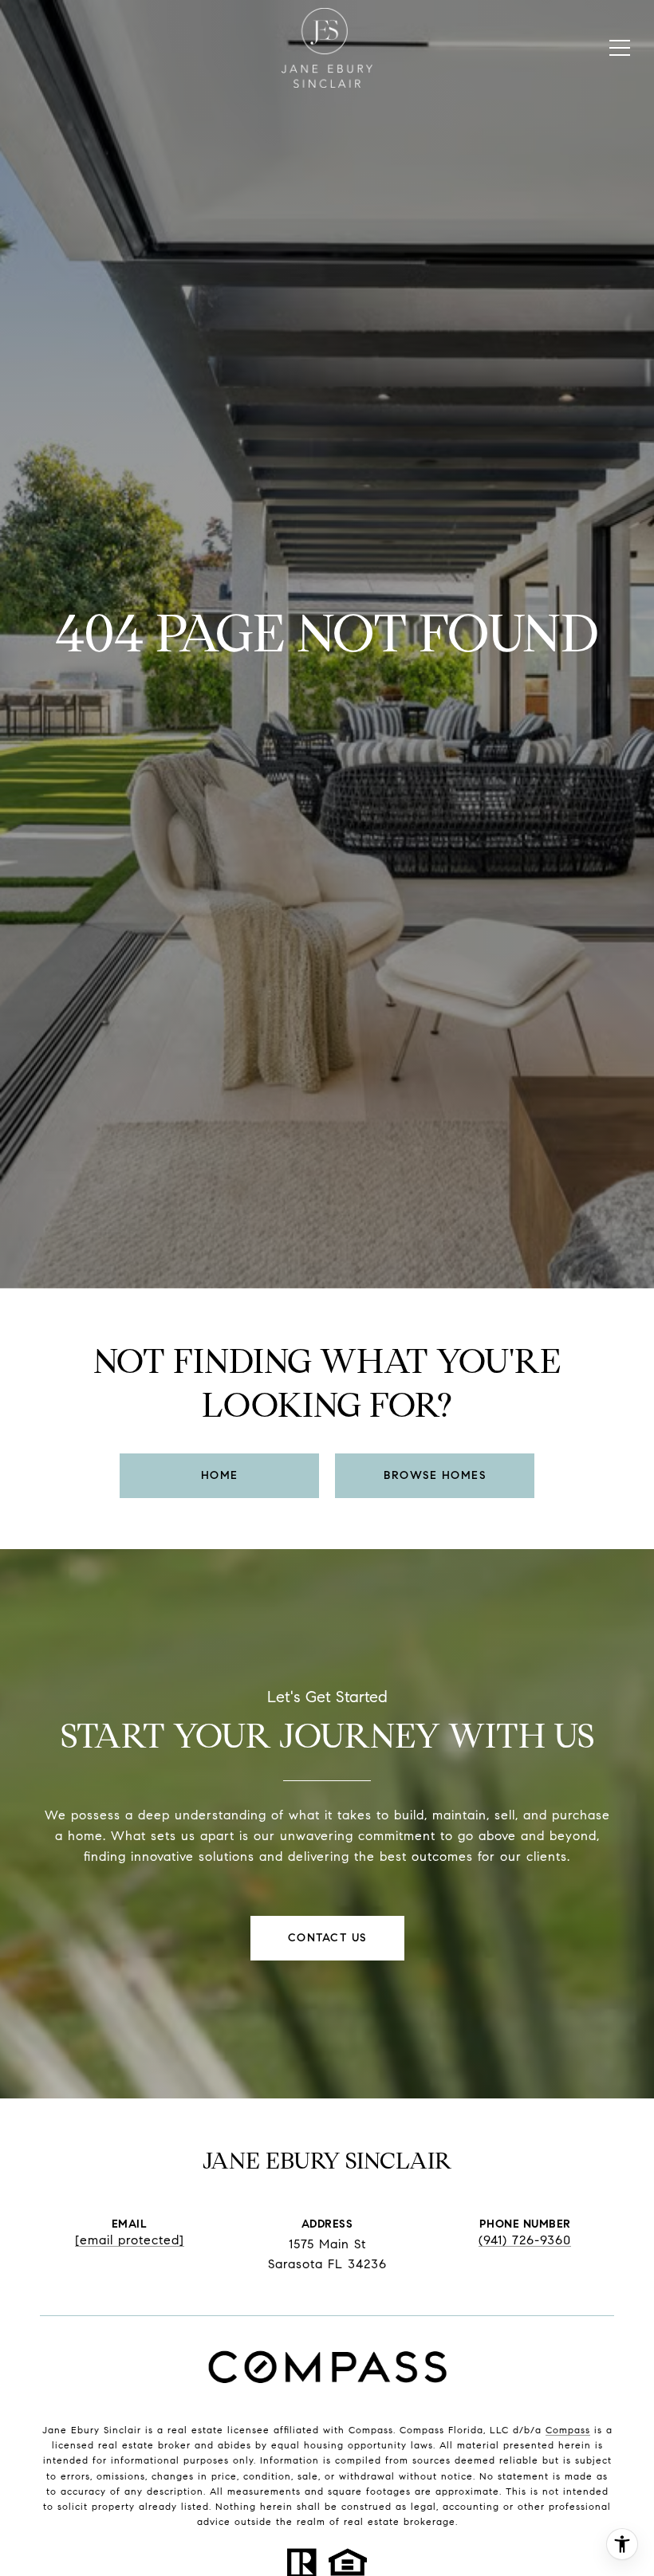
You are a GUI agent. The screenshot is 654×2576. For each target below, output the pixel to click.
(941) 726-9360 (525, 2240)
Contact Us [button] (327, 1938)
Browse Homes (435, 1475)
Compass (568, 2430)
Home (220, 1475)
